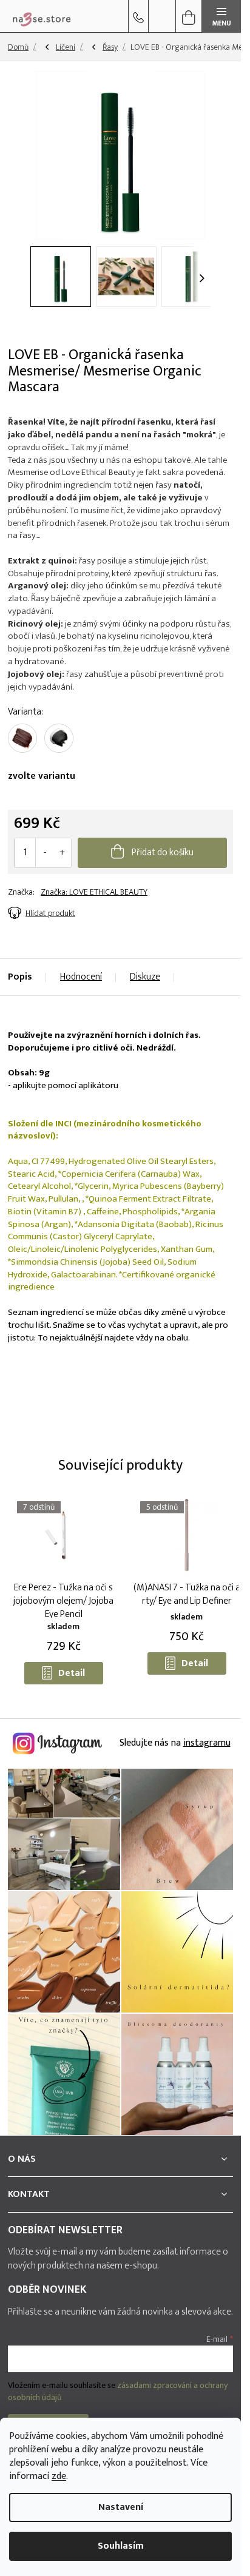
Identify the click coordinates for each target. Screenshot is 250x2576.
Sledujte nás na (174, 1743)
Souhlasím (121, 2546)
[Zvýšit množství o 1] (62, 853)
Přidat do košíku (163, 853)
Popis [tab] (20, 977)
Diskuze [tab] (145, 977)
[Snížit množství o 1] (45, 853)
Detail (72, 1673)
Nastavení (121, 2507)
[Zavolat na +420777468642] (138, 16)
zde (59, 2476)
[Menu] (221, 16)
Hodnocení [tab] (81, 977)
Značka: (94, 892)
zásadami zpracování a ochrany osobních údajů (118, 2391)
